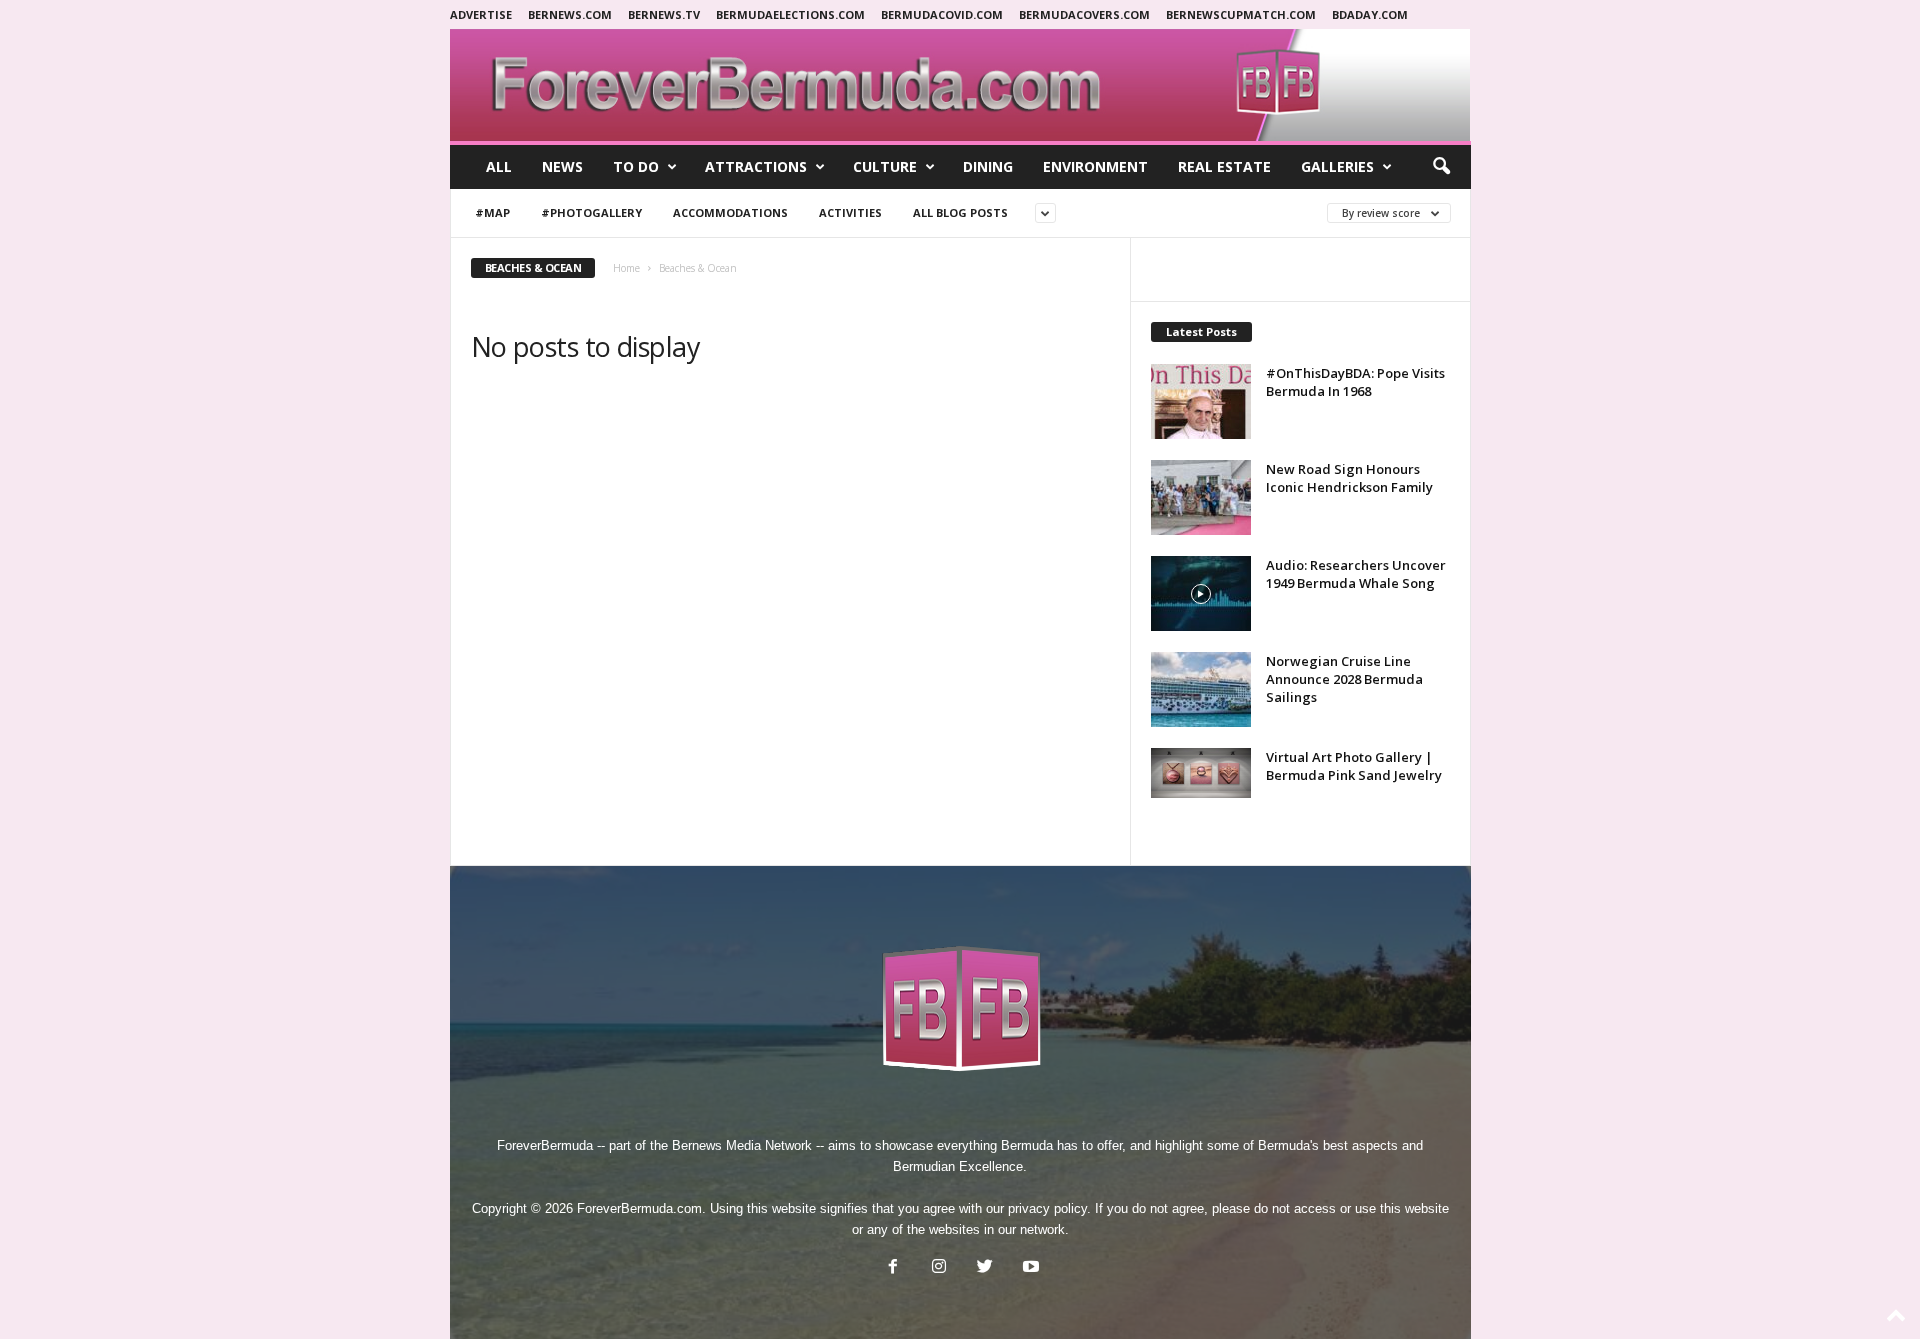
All (499, 166)
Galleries (1337, 166)
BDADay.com (1370, 14)
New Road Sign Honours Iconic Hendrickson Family (1349, 478)
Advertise (481, 14)
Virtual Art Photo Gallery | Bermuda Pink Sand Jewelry (1354, 766)
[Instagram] (939, 1268)
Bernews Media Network (742, 1145)
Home (626, 268)
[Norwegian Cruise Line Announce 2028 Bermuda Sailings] (1201, 689)
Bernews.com (570, 14)
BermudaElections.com (790, 14)
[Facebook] (893, 1268)
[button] (1441, 167)
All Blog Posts (960, 212)
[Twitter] (985, 1268)
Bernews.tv (664, 14)
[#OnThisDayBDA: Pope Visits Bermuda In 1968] (1201, 401)
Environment (1095, 166)
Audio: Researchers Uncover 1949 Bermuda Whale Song (1356, 574)
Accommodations (730, 212)
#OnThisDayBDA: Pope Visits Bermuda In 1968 (1355, 382)
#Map (492, 212)
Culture (885, 166)
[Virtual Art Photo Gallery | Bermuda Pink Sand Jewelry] (1201, 773)
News (562, 166)
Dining (988, 166)
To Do (636, 166)
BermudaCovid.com (942, 14)
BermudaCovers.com (1084, 14)
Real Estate (1224, 166)
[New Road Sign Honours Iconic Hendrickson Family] (1201, 497)
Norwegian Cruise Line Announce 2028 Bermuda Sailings (1344, 679)
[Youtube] (1029, 1268)
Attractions (756, 166)
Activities (850, 212)
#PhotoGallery (591, 212)
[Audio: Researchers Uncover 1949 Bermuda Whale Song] (1201, 593)
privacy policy (1047, 1208)
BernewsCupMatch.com (1241, 14)
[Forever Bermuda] (960, 85)
